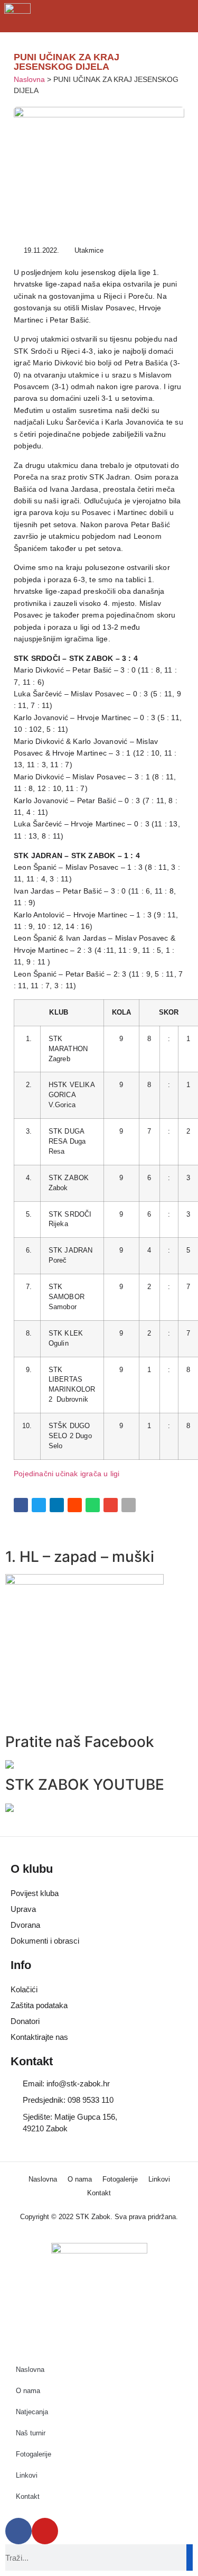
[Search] (190, 2557)
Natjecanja (32, 2412)
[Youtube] (45, 2531)
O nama (80, 2179)
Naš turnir (31, 2433)
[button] (21, 1505)
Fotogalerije (120, 2179)
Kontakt (99, 2193)
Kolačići (24, 1989)
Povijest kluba (35, 1893)
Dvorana (25, 1925)
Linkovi (159, 2179)
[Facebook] (18, 2531)
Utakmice (89, 250)
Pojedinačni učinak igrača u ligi (67, 1474)
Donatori (25, 2021)
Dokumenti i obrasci (45, 1941)
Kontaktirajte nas (39, 2037)
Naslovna (29, 80)
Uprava (23, 1909)
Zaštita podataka (39, 2005)
